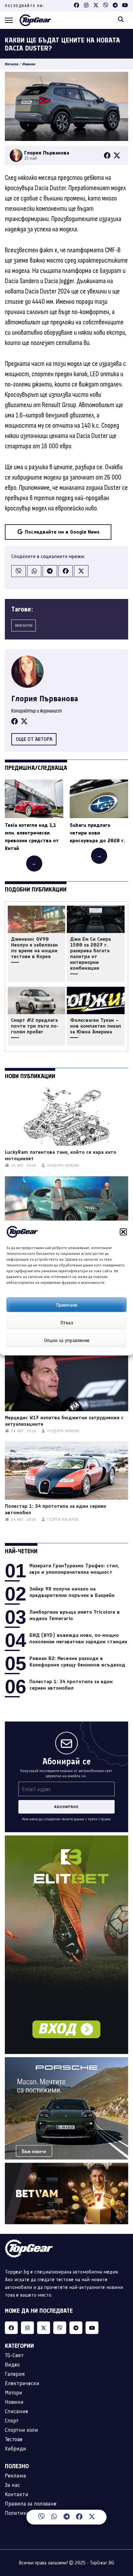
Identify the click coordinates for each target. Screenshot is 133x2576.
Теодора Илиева (63, 1166)
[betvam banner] (66, 2166)
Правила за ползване (31, 2504)
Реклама (15, 2476)
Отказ (67, 1322)
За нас (12, 2485)
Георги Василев (63, 1520)
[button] (123, 1232)
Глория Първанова (45, 699)
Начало (12, 64)
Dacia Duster (24, 625)
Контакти (17, 2494)
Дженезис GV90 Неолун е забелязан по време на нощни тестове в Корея (34, 948)
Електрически (22, 2383)
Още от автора (34, 739)
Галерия (15, 2374)
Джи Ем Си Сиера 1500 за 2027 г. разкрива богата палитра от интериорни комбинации (90, 954)
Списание (16, 2411)
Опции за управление (67, 1340)
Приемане (67, 1305)
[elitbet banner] (66, 1839)
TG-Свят (14, 2355)
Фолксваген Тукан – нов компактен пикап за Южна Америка (96, 1026)
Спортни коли (21, 2430)
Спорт (12, 2421)
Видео (12, 2365)
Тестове (14, 2439)
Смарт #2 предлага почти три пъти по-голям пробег (35, 1026)
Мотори (14, 2393)
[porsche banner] (66, 2061)
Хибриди (15, 2449)
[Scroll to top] (122, 2521)
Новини (29, 64)
